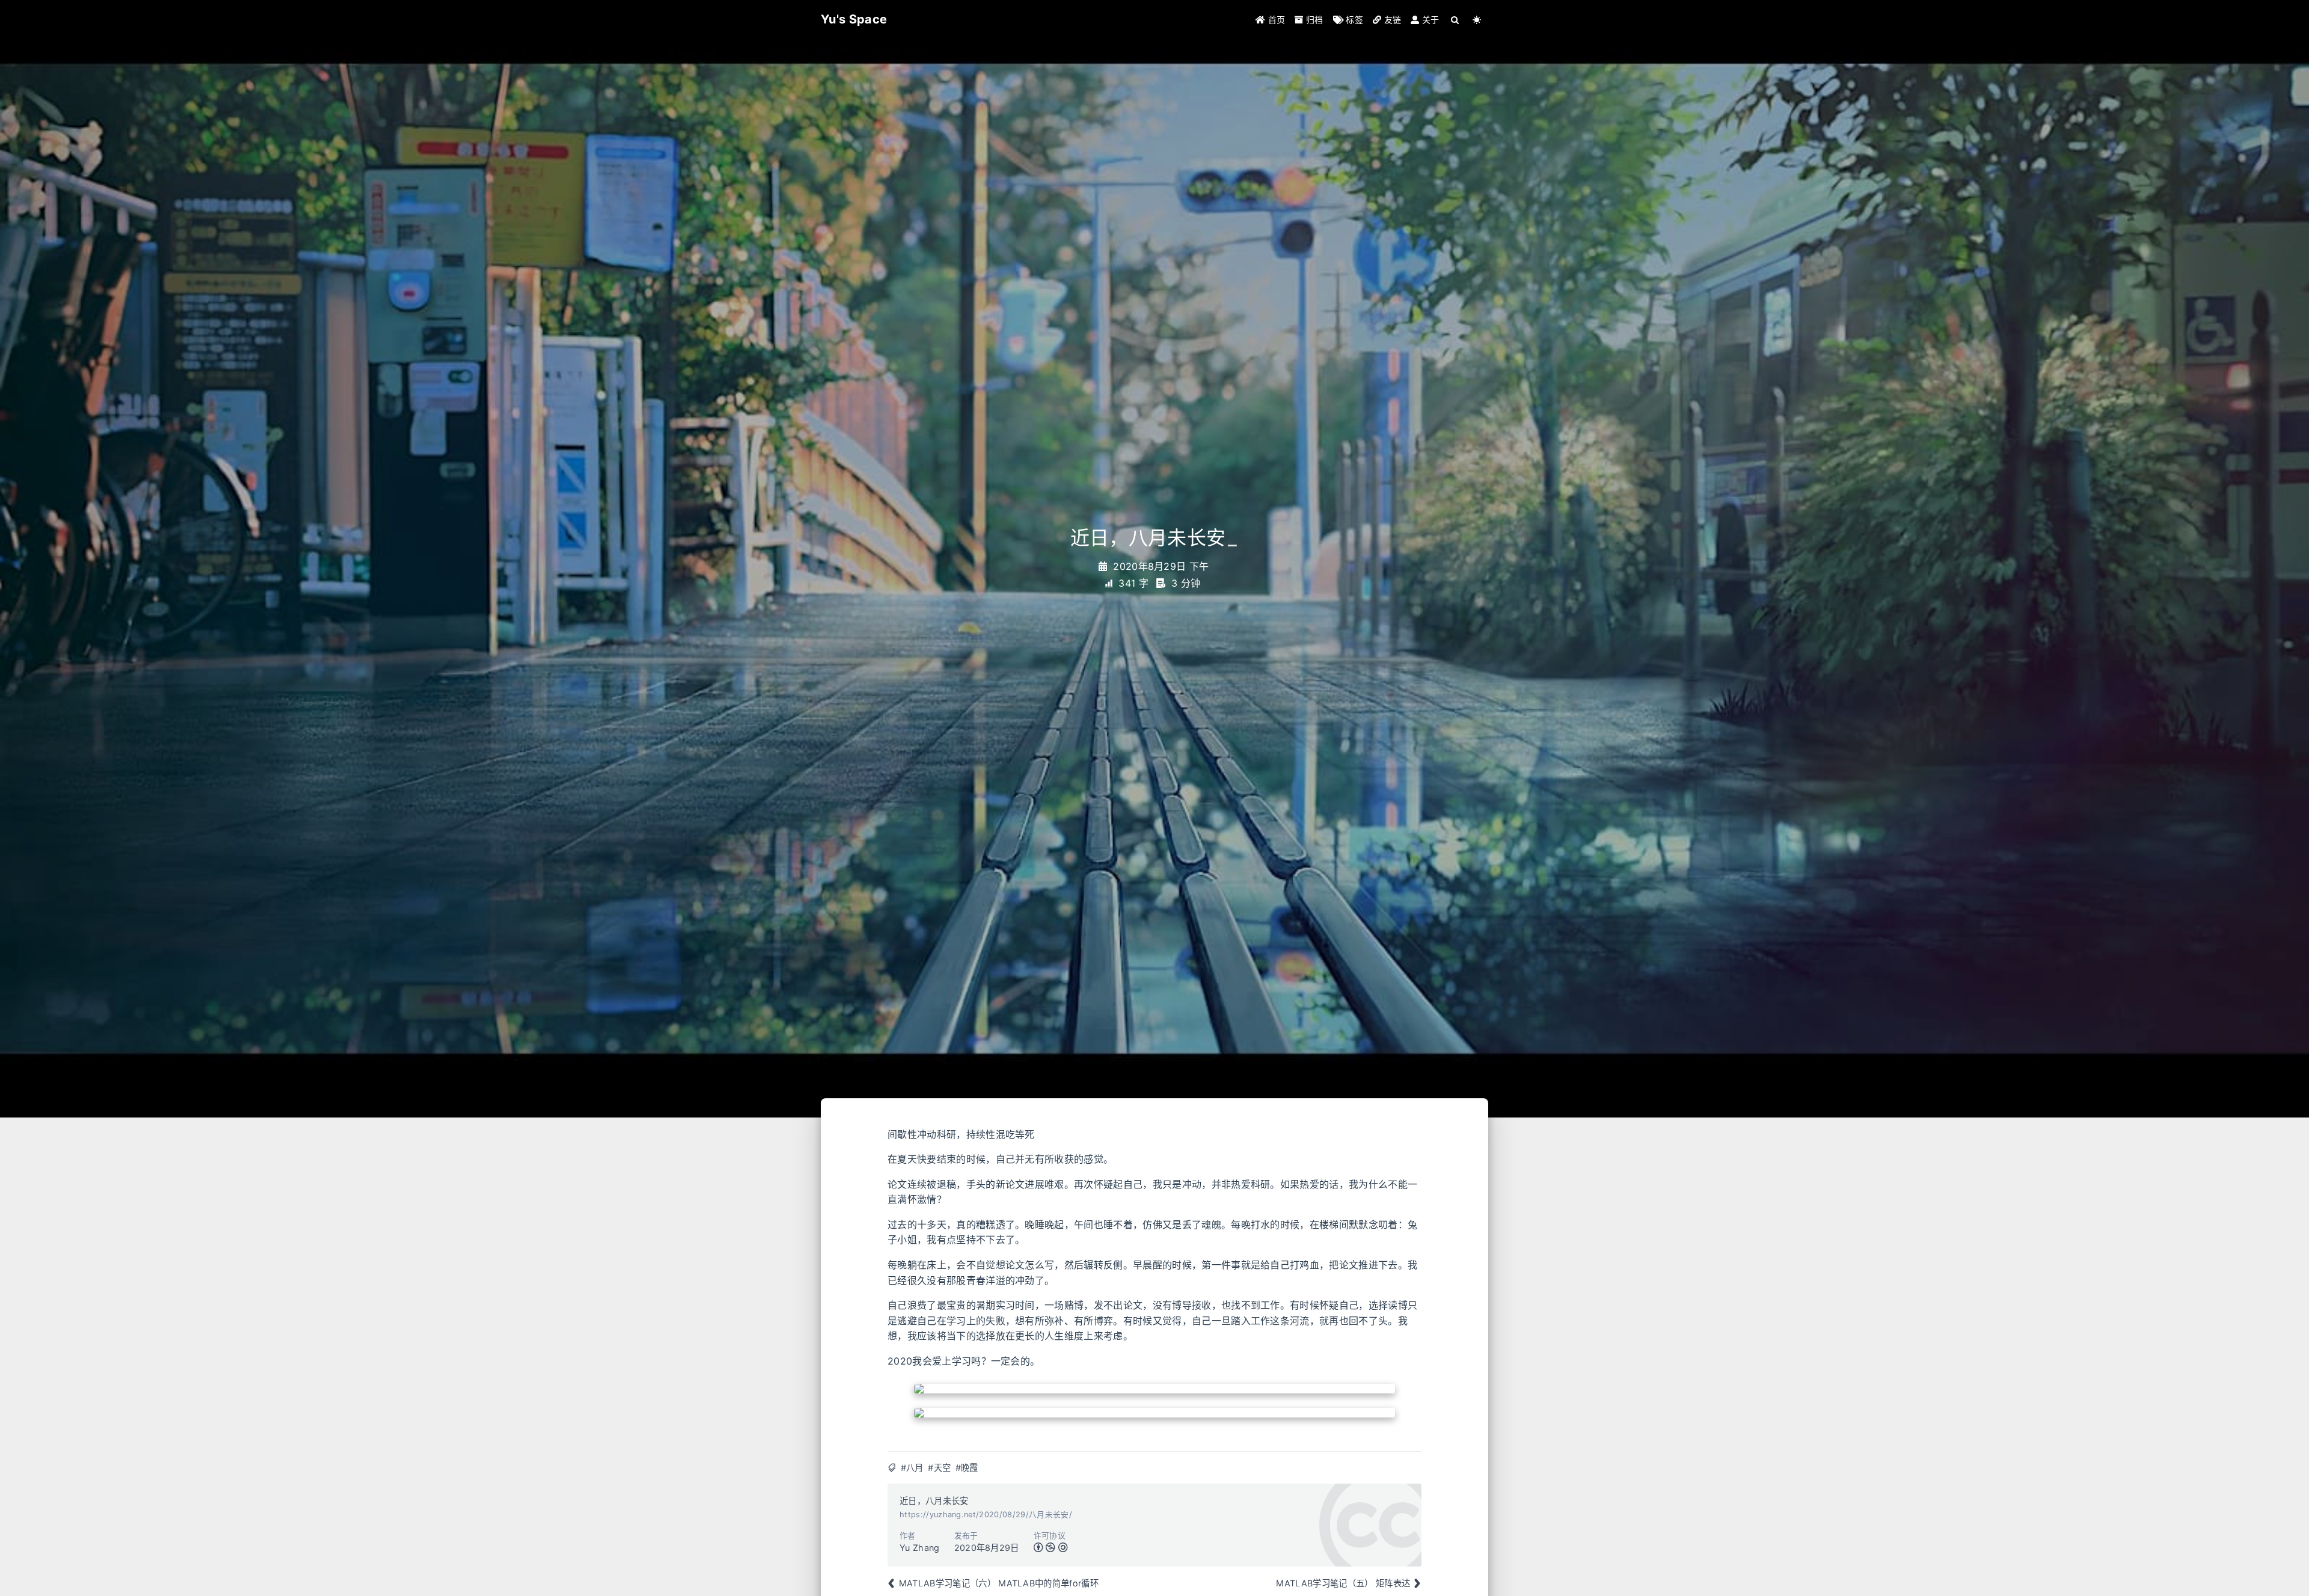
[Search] (1455, 20)
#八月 (912, 1468)
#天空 (939, 1468)
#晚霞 (967, 1468)
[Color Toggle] (1477, 20)
